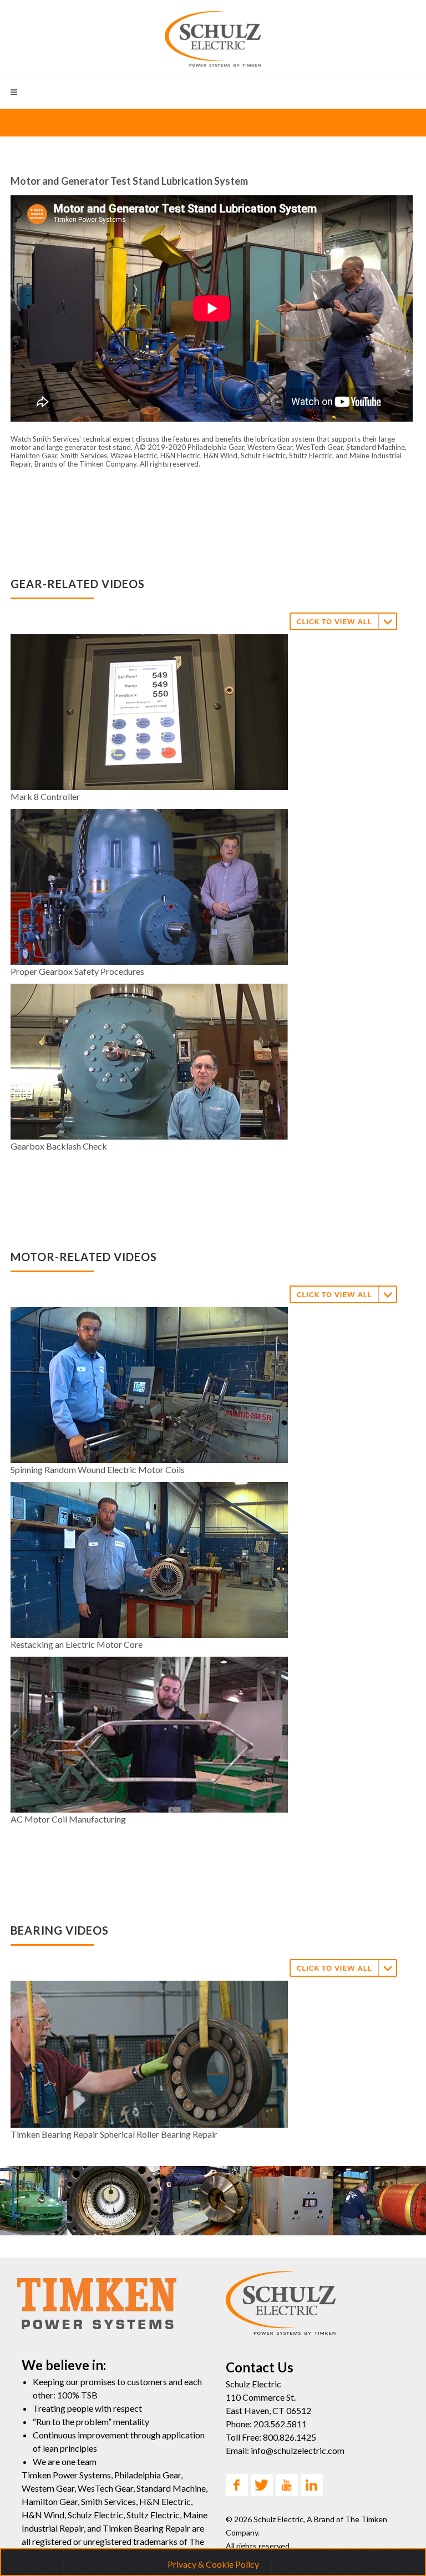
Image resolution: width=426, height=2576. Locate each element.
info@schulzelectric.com (298, 2450)
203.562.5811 (280, 2424)
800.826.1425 (290, 2437)
